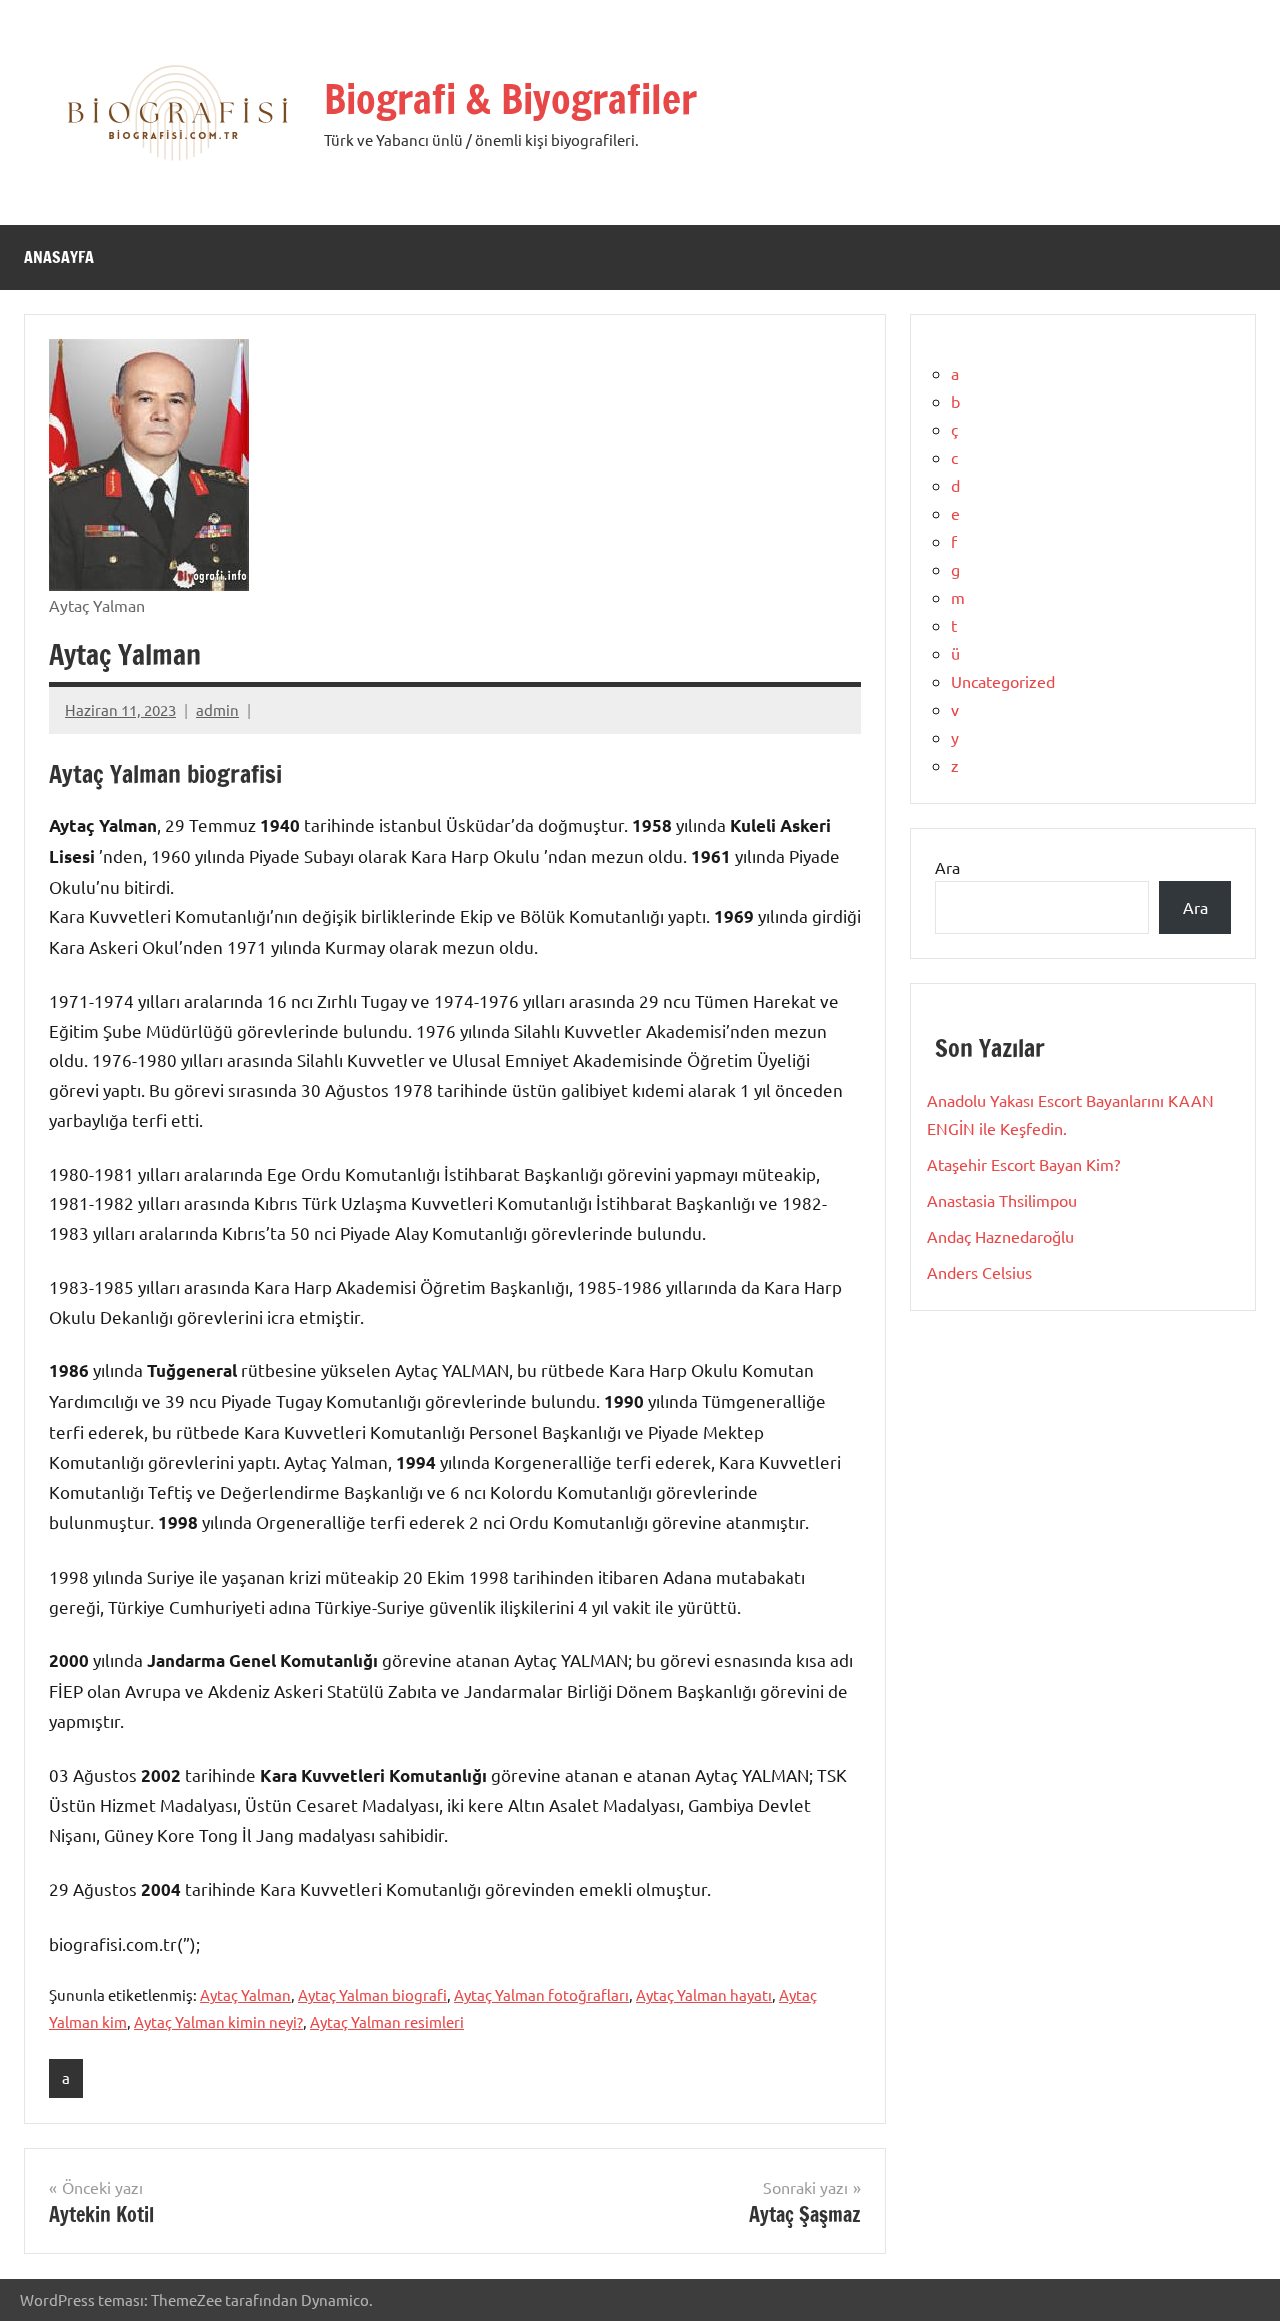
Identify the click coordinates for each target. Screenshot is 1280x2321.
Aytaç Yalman (245, 1994)
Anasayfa (59, 257)
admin (217, 709)
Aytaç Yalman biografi (372, 1994)
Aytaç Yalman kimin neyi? (218, 2021)
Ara (947, 867)
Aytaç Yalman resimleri (387, 2021)
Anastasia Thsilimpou (1002, 1200)
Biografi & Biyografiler (510, 98)
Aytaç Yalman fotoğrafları (541, 1994)
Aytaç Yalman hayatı (704, 1994)
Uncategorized (1003, 681)
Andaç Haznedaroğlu (1000, 1236)
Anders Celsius (979, 1272)
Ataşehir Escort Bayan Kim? (1023, 1164)
